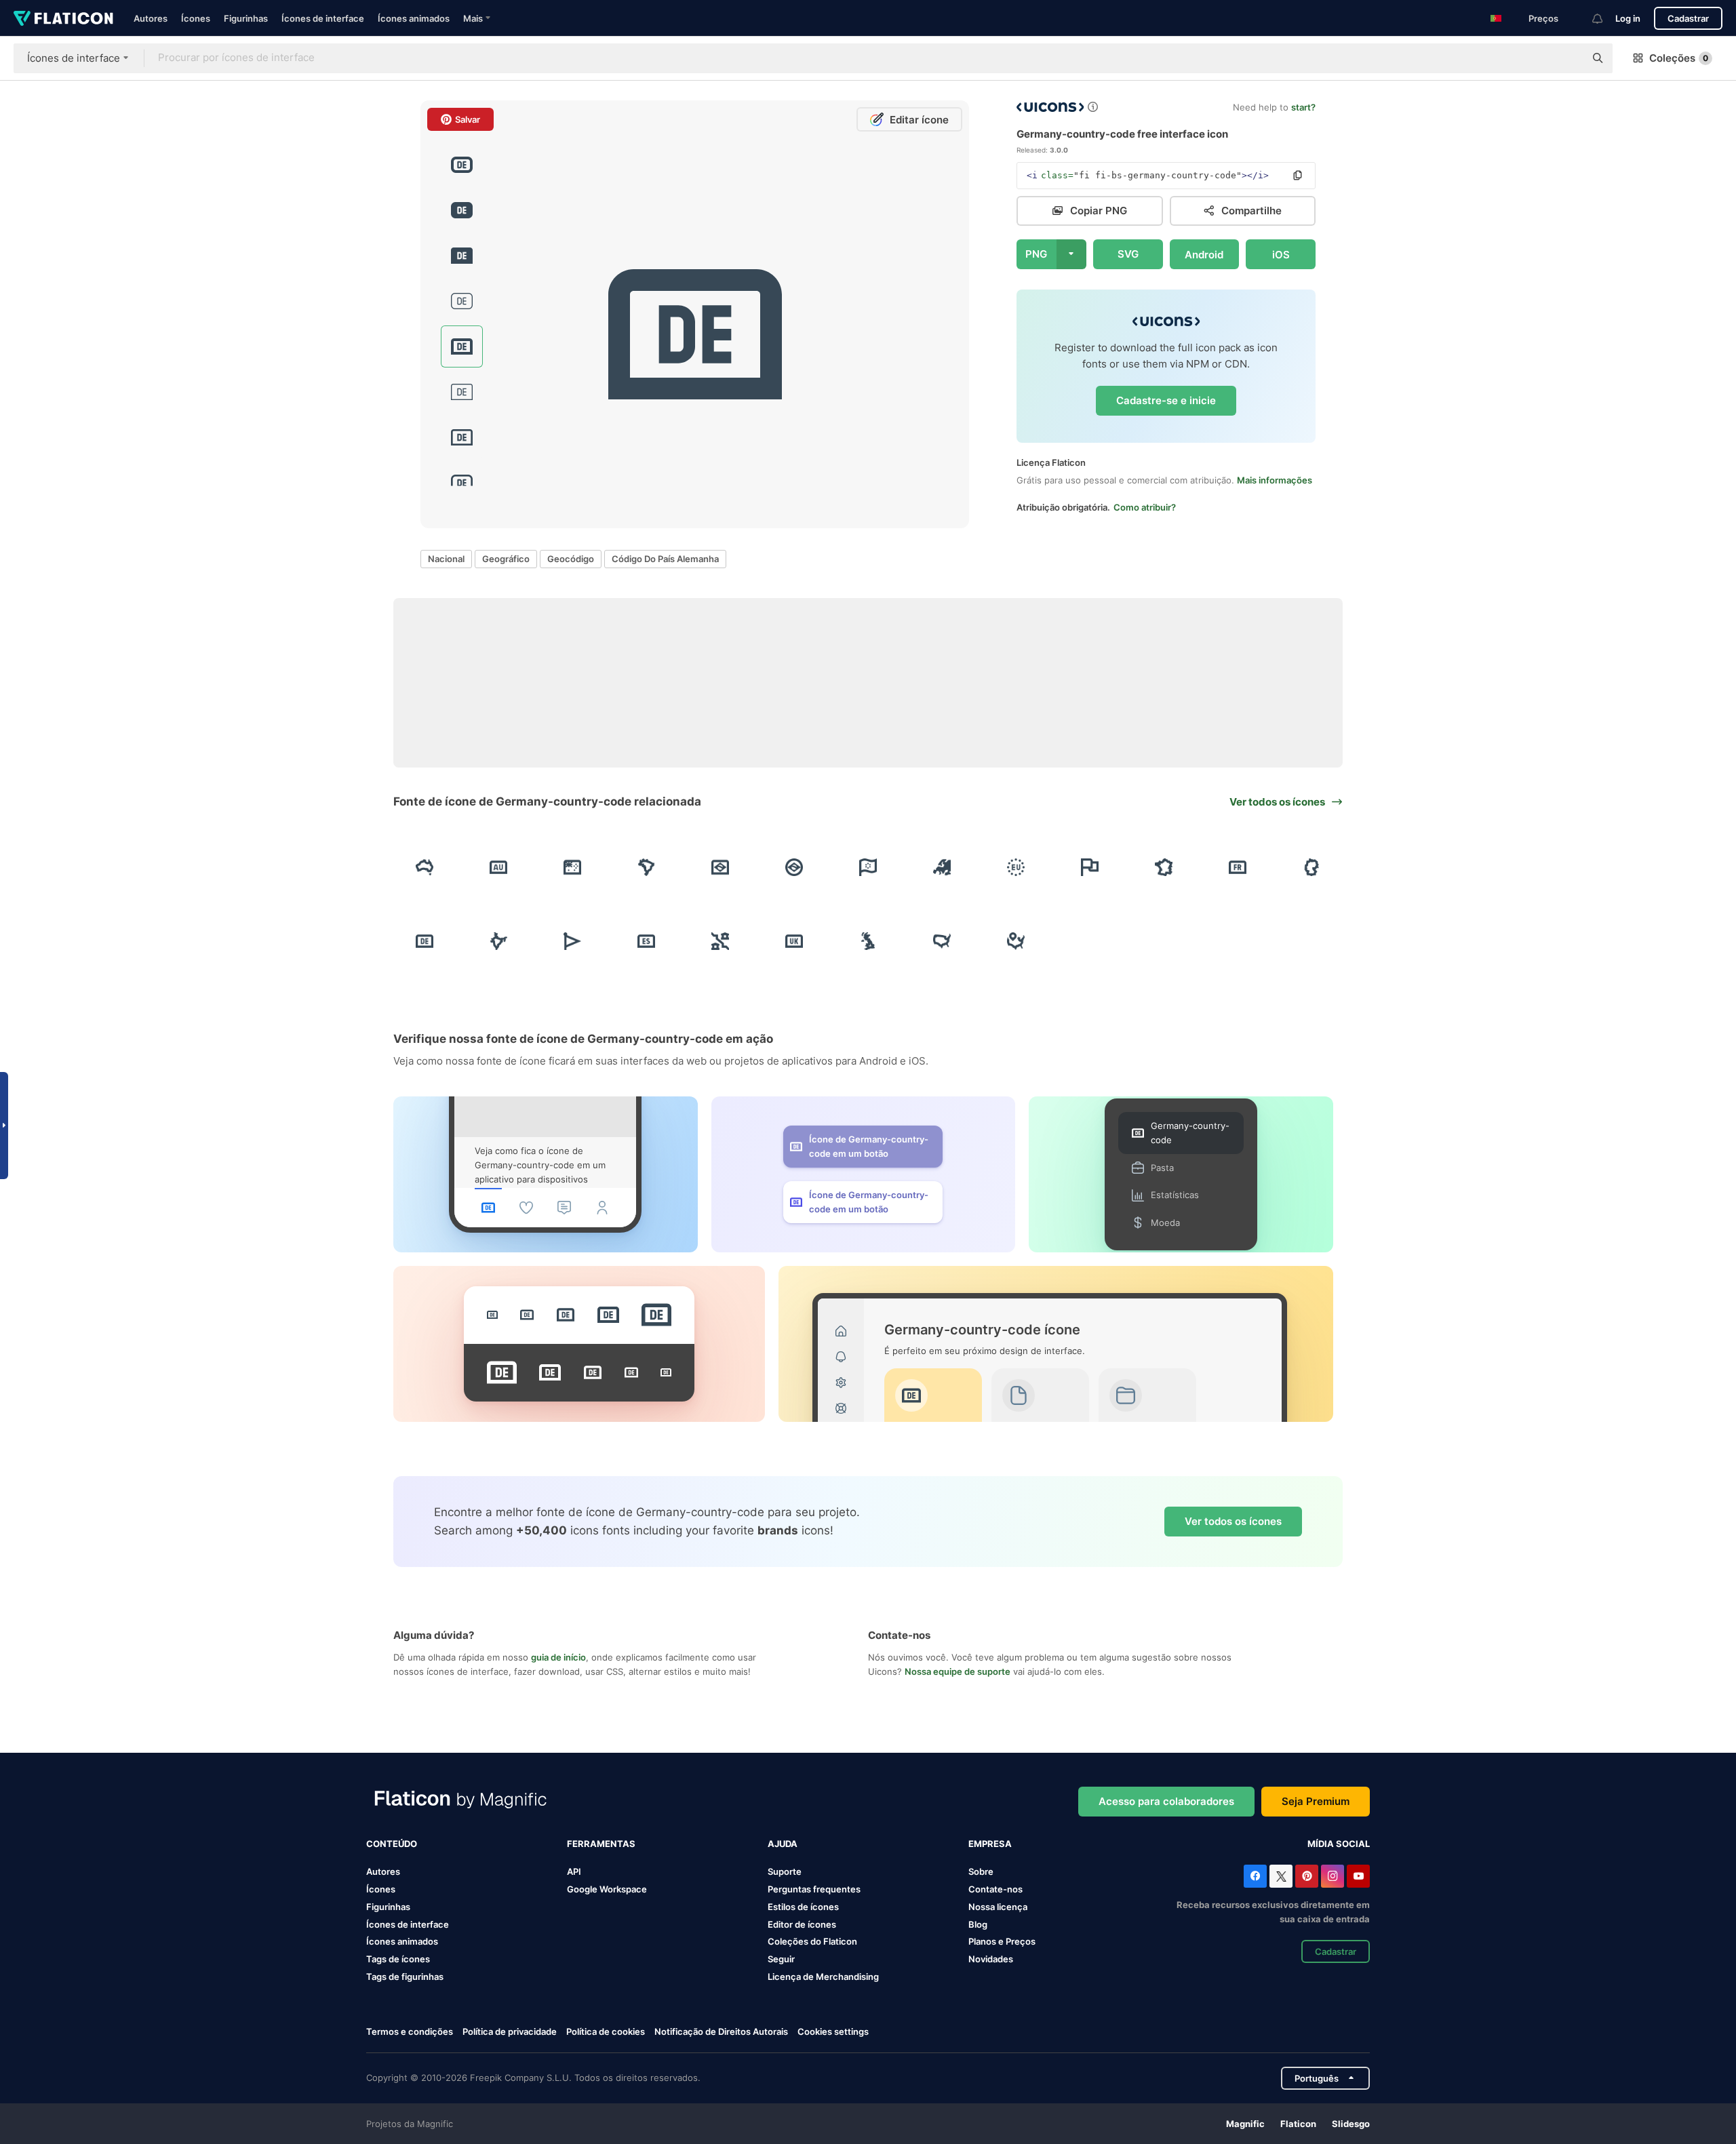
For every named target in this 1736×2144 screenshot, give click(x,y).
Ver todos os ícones (1233, 1521)
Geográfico (506, 559)
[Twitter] (1281, 1876)
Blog (978, 1924)
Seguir (781, 1959)
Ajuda (783, 1844)
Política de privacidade (510, 2031)
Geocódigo (571, 559)
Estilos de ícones (803, 1907)
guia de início (558, 1657)
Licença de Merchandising (823, 1977)
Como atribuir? (1145, 507)
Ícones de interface (323, 18)
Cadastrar (1688, 18)
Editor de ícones (802, 1924)
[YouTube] (1358, 1876)
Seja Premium (1316, 1801)
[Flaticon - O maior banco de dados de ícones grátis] (63, 18)
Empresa (990, 1844)
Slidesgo (1351, 2124)
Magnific (1245, 2124)
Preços (1543, 18)
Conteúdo (392, 1844)
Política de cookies (606, 2031)
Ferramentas (601, 1844)
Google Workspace (607, 1889)
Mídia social (1339, 1844)
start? (1303, 107)
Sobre (981, 1871)
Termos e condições (410, 2031)
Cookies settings (833, 2032)
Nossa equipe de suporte (958, 1671)
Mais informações (1275, 480)
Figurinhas (246, 18)
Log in (1628, 18)
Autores (151, 18)
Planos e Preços (1002, 1941)
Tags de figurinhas (405, 1977)
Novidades (991, 1959)
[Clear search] (1568, 58)
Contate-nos (995, 1889)
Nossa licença (998, 1907)
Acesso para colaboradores (1166, 1801)
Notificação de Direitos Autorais (721, 2031)
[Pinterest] (1307, 1876)
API (574, 1871)
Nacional (446, 559)
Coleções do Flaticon (812, 1941)
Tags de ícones (398, 1959)
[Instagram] (1333, 1876)
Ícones (196, 18)
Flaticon (1298, 2124)
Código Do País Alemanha (665, 559)
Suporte (785, 1871)
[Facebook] (1255, 1876)
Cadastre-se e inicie (1166, 400)
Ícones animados (414, 18)
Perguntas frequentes (814, 1889)
